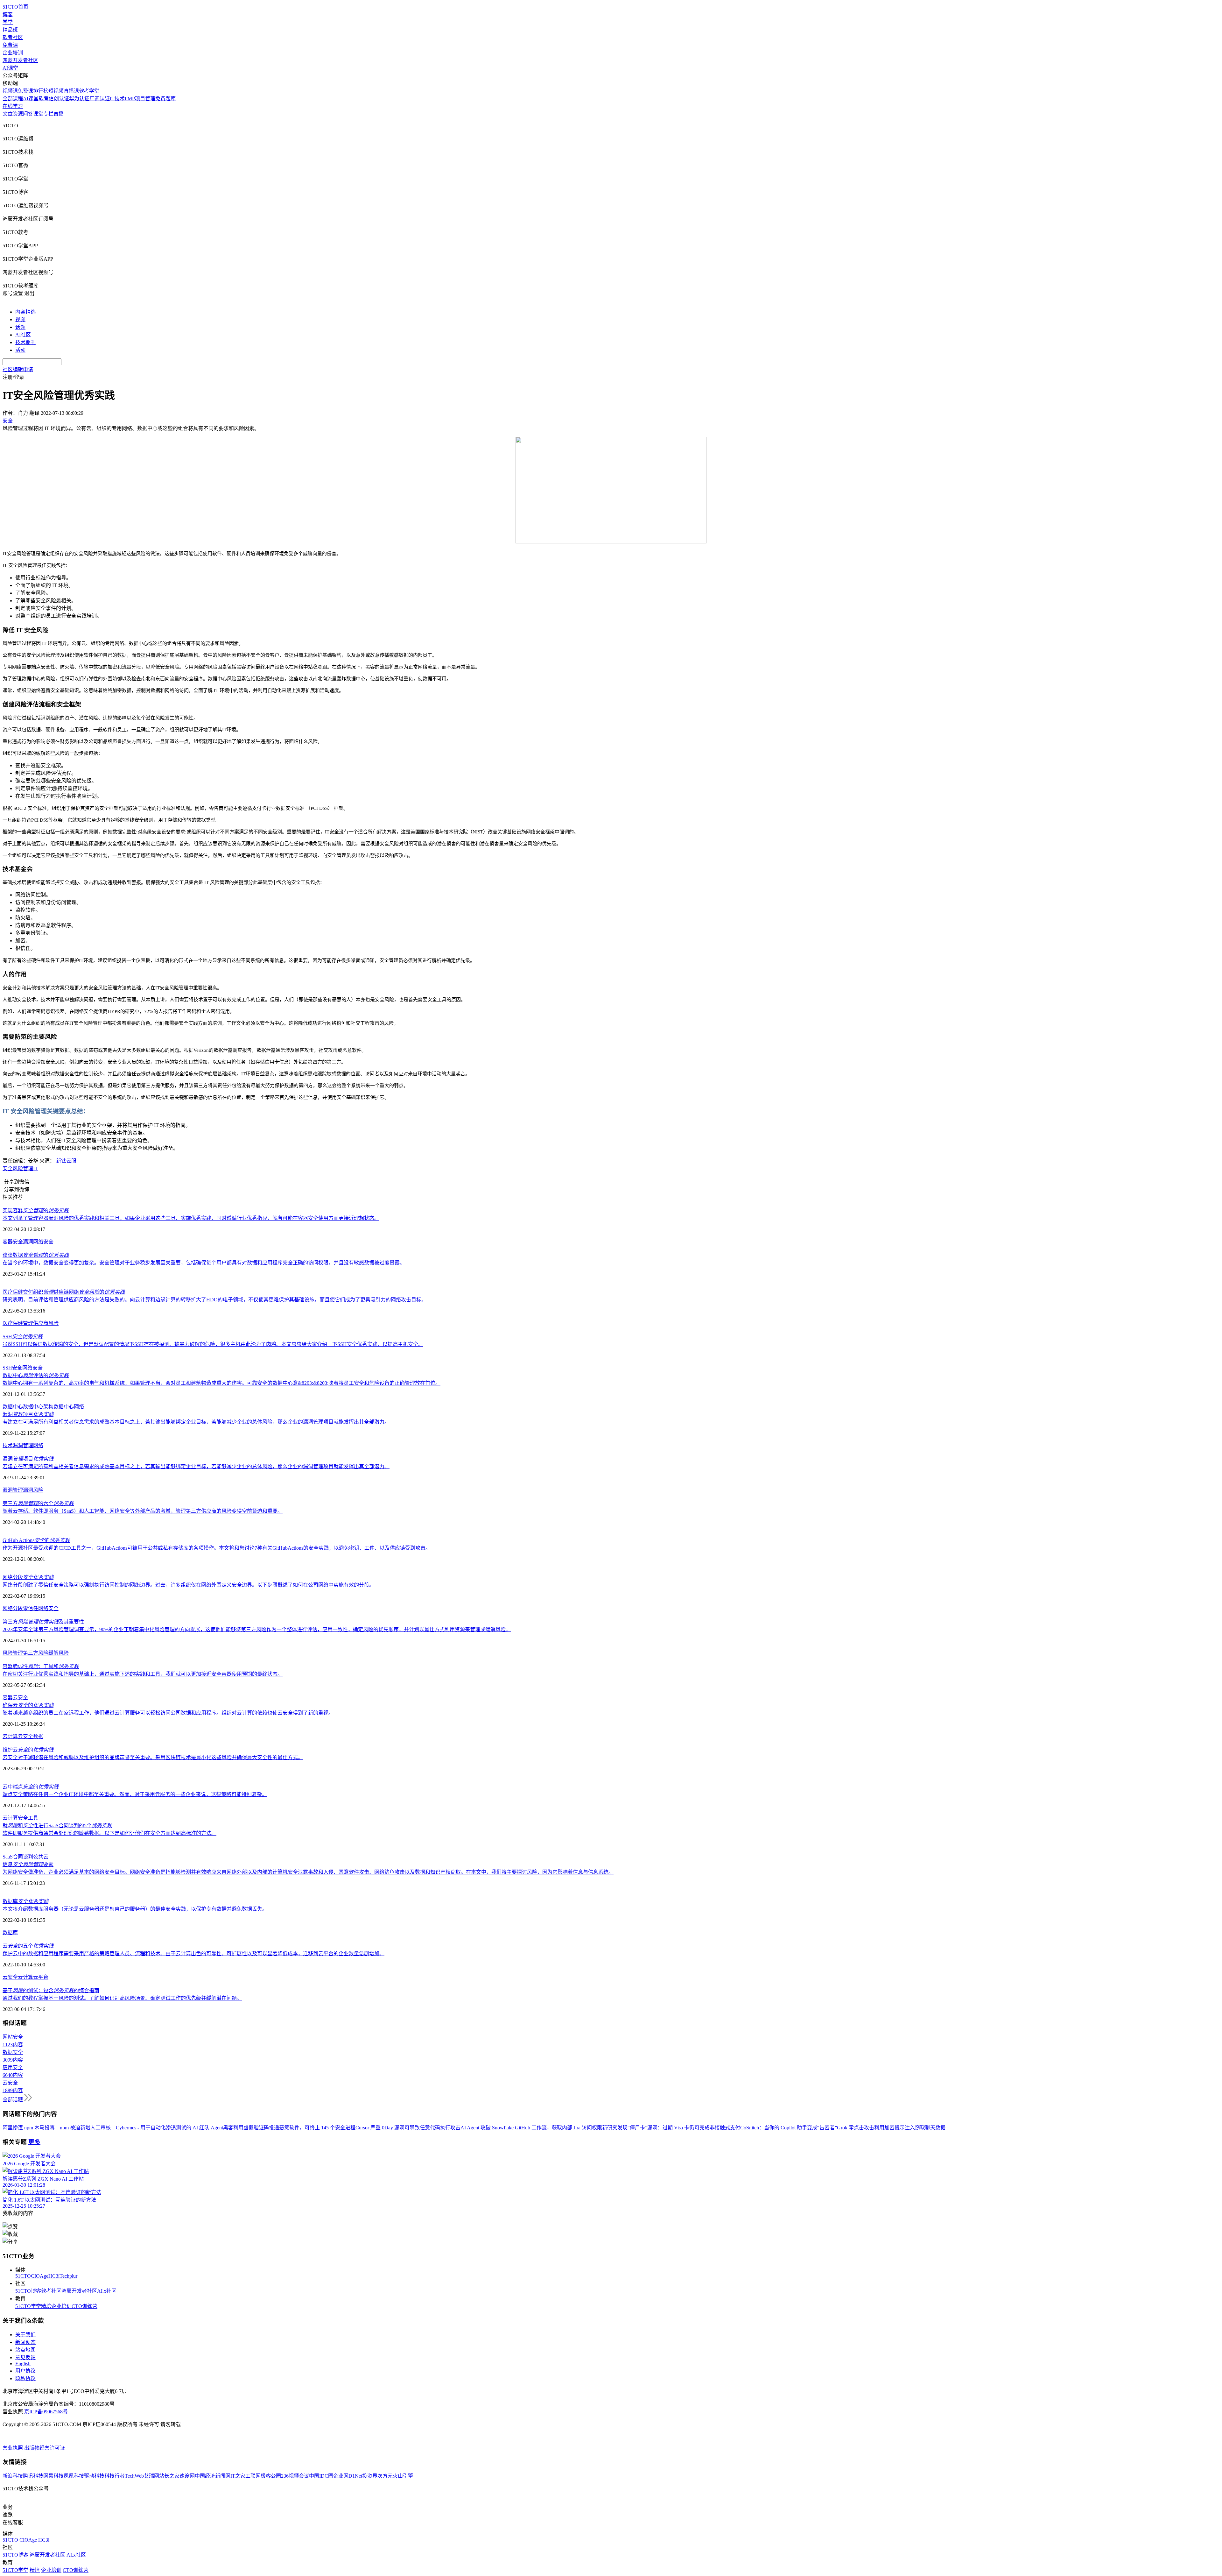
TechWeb (134, 2476)
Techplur (68, 2276)
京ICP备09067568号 (46, 2412)
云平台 (41, 1977)
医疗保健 (13, 1323)
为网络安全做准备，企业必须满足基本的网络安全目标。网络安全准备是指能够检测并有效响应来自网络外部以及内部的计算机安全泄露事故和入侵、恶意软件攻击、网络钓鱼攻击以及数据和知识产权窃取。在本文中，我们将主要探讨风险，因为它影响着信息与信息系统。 (308, 1872)
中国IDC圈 (321, 2476)
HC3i (54, 2276)
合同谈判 (23, 1857)
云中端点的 (31, 1787)
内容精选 (25, 312)
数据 (38, 1736)
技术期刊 (25, 342)
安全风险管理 (18, 1168)
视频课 (10, 91)
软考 (44, 99)
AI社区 (23, 335)
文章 (8, 114)
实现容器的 (36, 1210)
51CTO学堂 (28, 2306)
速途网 (187, 2476)
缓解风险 (59, 1653)
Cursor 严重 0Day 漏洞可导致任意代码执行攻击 (408, 2128)
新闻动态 (25, 2342)
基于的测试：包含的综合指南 (51, 1990)
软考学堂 (89, 91)
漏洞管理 (23, 1445)
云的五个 (28, 1946)
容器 (8, 1698)
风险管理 (13, 1653)
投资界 (370, 2476)
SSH (23, 1337)
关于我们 (25, 2335)
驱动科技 (94, 2476)
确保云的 (28, 1705)
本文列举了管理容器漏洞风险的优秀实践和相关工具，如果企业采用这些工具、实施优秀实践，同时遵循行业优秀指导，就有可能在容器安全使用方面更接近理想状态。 (191, 1218)
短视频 (56, 91)
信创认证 (59, 99)
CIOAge (40, 2276)
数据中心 (13, 1407)
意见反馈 (25, 2357)
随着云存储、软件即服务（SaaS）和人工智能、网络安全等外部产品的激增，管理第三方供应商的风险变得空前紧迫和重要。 (143, 1511)
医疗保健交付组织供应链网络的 (64, 1292)
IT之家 (238, 2476)
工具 (33, 1818)
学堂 (8, 22)
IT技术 (117, 99)
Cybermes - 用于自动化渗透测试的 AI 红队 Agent (169, 2128)
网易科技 (53, 2476)
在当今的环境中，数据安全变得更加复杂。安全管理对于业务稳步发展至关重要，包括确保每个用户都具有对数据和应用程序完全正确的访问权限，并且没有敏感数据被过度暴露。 (204, 1263)
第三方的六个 (38, 1503)
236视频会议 (295, 2476)
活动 (20, 350)
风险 (38, 1490)
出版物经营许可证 (45, 2448)
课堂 (38, 114)
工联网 (253, 2476)
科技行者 (115, 2476)
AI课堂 (10, 68)
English (23, 2364)
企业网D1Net (348, 2476)
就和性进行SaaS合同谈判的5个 (57, 1826)
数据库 (25, 1901)
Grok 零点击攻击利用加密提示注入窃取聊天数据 (891, 2128)
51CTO (23, 2276)
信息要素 (28, 1864)
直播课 (71, 91)
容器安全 (13, 1242)
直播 (59, 114)
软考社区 (13, 37)
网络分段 (28, 1577)
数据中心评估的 (36, 1375)
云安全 (20, 1698)
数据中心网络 (69, 1407)
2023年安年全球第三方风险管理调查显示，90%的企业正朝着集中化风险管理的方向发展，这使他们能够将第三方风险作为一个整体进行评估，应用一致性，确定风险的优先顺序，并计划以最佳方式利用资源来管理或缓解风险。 (257, 1629)
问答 (28, 114)
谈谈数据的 (36, 1255)
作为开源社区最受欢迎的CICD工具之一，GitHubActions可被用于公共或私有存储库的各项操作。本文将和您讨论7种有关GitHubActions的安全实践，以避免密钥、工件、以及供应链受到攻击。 (217, 1548)
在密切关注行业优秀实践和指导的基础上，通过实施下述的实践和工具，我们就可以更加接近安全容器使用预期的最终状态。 (143, 1674)
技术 (8, 1445)
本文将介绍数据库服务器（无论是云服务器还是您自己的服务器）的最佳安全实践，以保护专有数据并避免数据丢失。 (135, 1909)
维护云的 (28, 1750)
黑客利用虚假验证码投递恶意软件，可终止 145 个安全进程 (289, 2128)
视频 (20, 319)
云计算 (10, 1736)
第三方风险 (36, 1653)
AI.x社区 (107, 2291)
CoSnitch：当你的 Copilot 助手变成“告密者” (789, 2128)
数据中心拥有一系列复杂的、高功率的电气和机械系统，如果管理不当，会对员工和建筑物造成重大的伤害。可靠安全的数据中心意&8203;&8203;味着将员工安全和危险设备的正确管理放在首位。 (221, 1383)
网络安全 (43, 1242)
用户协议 (25, 2371)
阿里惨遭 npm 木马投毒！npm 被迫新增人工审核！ (59, 2128)
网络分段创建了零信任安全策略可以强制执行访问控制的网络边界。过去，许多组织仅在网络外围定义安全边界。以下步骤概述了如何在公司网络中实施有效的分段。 (188, 1585)
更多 (34, 2142)
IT (35, 1168)
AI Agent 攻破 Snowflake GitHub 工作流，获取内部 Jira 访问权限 (531, 2128)
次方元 (385, 2476)
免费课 (10, 45)
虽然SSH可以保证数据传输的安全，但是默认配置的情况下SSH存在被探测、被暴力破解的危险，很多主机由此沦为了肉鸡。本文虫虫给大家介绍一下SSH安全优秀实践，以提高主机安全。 (213, 1344)
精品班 (10, 30)
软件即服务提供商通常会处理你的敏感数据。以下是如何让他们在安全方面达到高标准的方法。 (109, 1833)
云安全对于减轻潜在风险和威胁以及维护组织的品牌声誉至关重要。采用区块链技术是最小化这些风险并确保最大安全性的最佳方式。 (153, 1757)
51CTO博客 (28, 2291)
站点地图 (25, 2350)
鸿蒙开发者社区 (20, 60)
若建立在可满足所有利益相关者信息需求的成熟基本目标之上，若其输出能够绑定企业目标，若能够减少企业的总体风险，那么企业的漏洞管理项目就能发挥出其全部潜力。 (196, 1422)
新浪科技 (13, 2476)
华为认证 (79, 99)
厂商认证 (100, 99)
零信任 (31, 1608)
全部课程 (13, 99)
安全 (23, 1818)
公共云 (41, 1857)
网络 (38, 1445)
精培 (46, 2306)
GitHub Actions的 (36, 1540)
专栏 (48, 114)
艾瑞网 (151, 2476)
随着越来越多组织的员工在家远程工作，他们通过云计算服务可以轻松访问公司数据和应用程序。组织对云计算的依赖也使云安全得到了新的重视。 (168, 1713)
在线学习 (13, 106)
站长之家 (169, 2476)
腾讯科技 (33, 2476)
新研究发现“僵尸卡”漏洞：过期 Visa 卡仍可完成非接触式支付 (671, 2128)
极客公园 (271, 2476)
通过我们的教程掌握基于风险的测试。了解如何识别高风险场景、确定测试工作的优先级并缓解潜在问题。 (122, 1998)
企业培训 (13, 53)
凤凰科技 (74, 2476)
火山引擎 (403, 2476)
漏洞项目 (28, 1414)
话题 (20, 327)
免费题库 (165, 99)
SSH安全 (12, 1368)
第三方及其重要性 (43, 1622)
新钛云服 (66, 1161)
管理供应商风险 (41, 1323)
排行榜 (41, 91)
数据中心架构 (38, 1407)
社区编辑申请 (18, 369)
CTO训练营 (84, 2306)
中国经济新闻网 (213, 2476)
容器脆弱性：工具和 (41, 1666)
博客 (8, 14)
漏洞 (28, 1242)
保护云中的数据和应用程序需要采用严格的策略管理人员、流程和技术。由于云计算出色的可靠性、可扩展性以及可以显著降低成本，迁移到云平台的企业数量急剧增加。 (193, 1953)
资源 (18, 114)
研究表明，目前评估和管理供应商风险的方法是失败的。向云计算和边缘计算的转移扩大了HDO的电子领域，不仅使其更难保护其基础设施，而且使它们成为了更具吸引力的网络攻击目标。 (214, 1300)
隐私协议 (25, 2378)
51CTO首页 (15, 7)
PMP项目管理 (140, 99)
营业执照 (13, 2448)
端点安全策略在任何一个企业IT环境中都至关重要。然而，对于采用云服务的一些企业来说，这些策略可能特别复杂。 (135, 1794)
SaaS (8, 1857)
